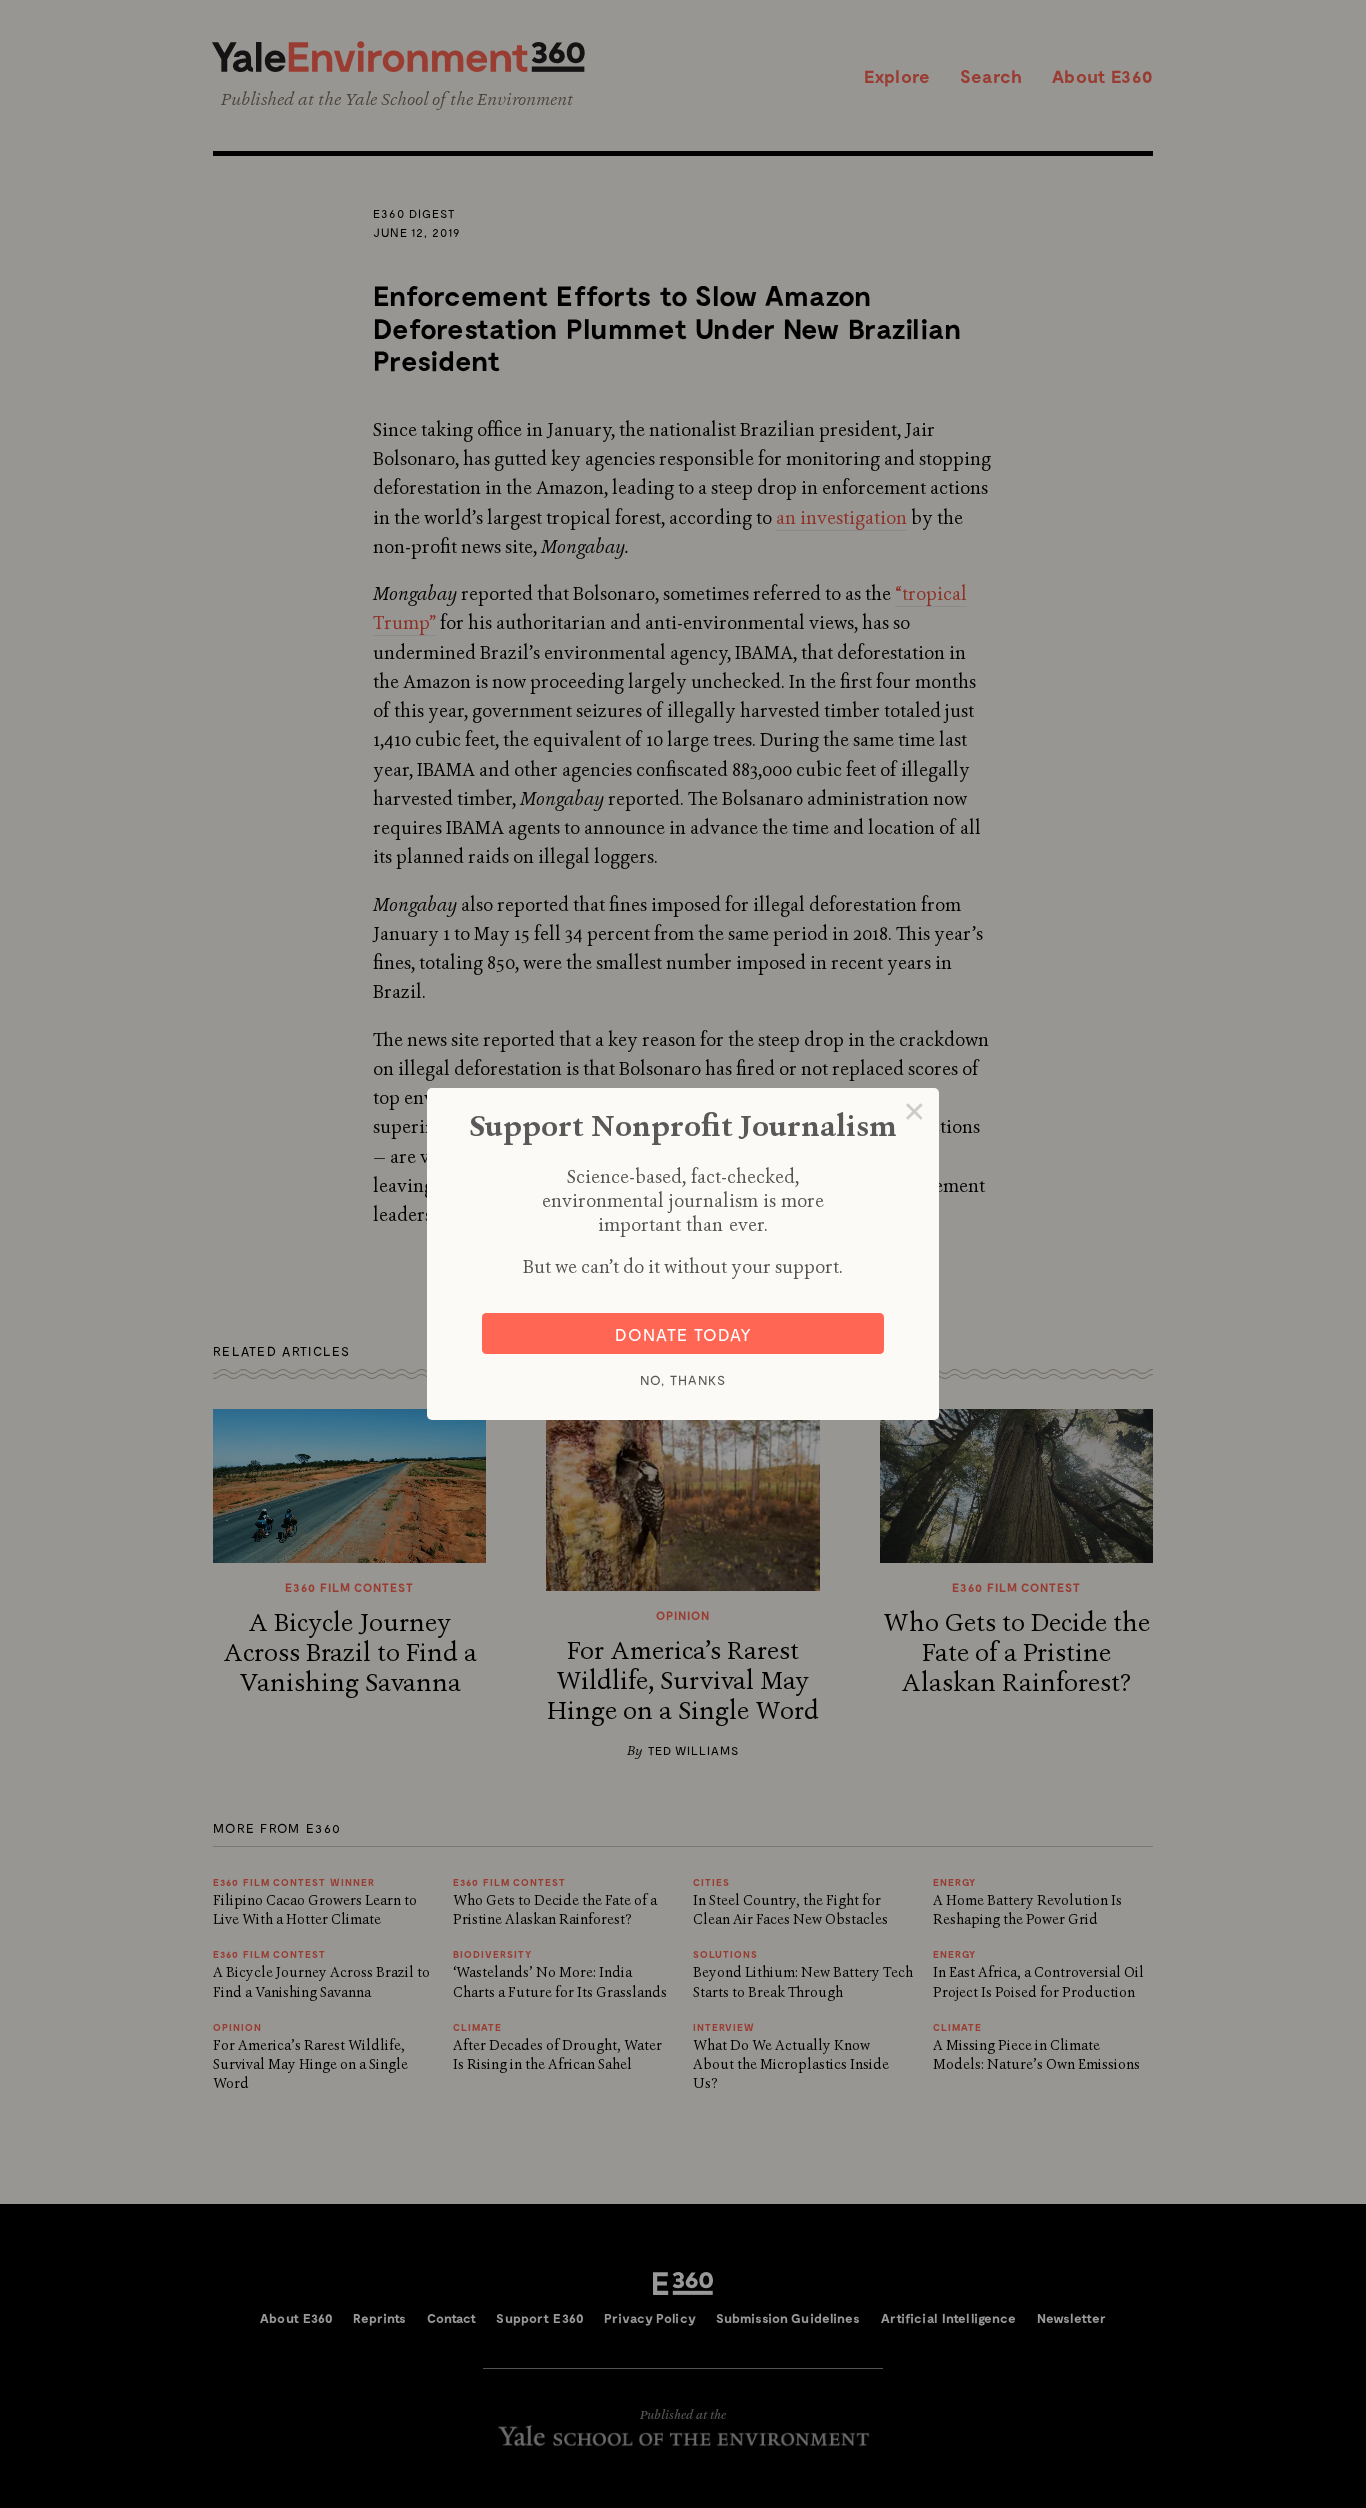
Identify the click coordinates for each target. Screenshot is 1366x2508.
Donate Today (683, 1334)
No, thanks (683, 1380)
